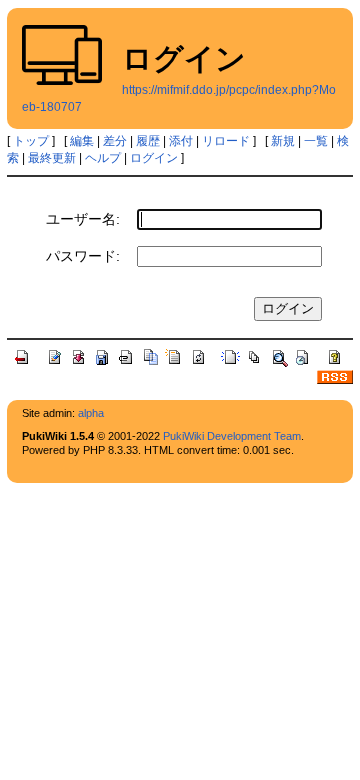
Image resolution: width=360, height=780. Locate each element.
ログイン (154, 158)
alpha (91, 413)
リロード (226, 141)
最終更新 (52, 158)
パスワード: (83, 256)
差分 (115, 141)
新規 (283, 141)
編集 (82, 141)
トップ (31, 141)
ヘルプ (103, 158)
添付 (181, 141)
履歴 (148, 141)
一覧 (316, 141)
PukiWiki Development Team (232, 436)
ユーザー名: (83, 219)
